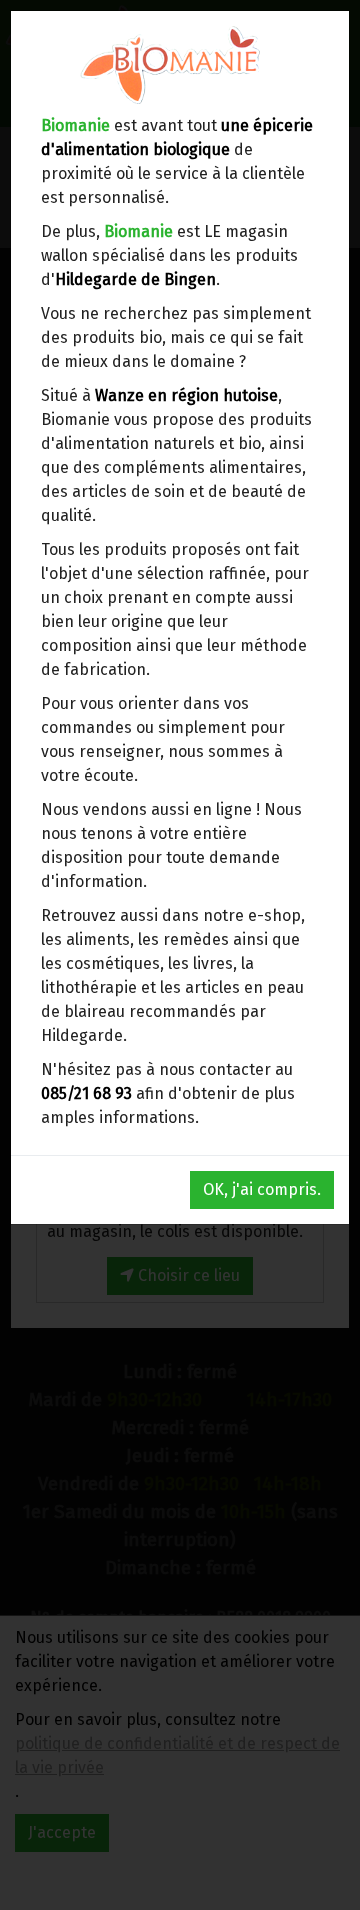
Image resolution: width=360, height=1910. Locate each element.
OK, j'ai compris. (262, 1189)
